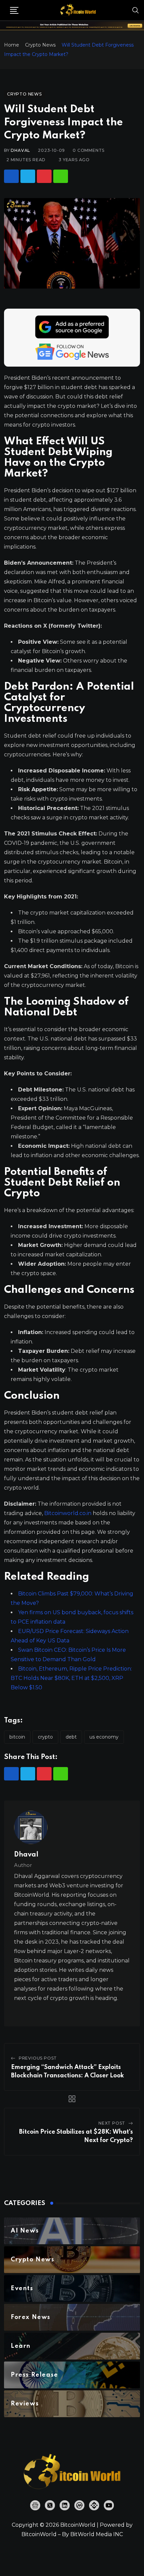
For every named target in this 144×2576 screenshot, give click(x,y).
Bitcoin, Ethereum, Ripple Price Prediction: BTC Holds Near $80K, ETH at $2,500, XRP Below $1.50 (71, 1678)
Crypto (45, 1737)
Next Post (112, 2123)
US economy (104, 1737)
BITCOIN (17, 1737)
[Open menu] (14, 10)
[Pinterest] (44, 176)
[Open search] (136, 10)
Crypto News (40, 45)
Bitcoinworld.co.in (68, 1513)
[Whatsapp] (61, 176)
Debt (71, 1737)
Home (12, 45)
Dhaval (20, 150)
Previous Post (38, 2058)
